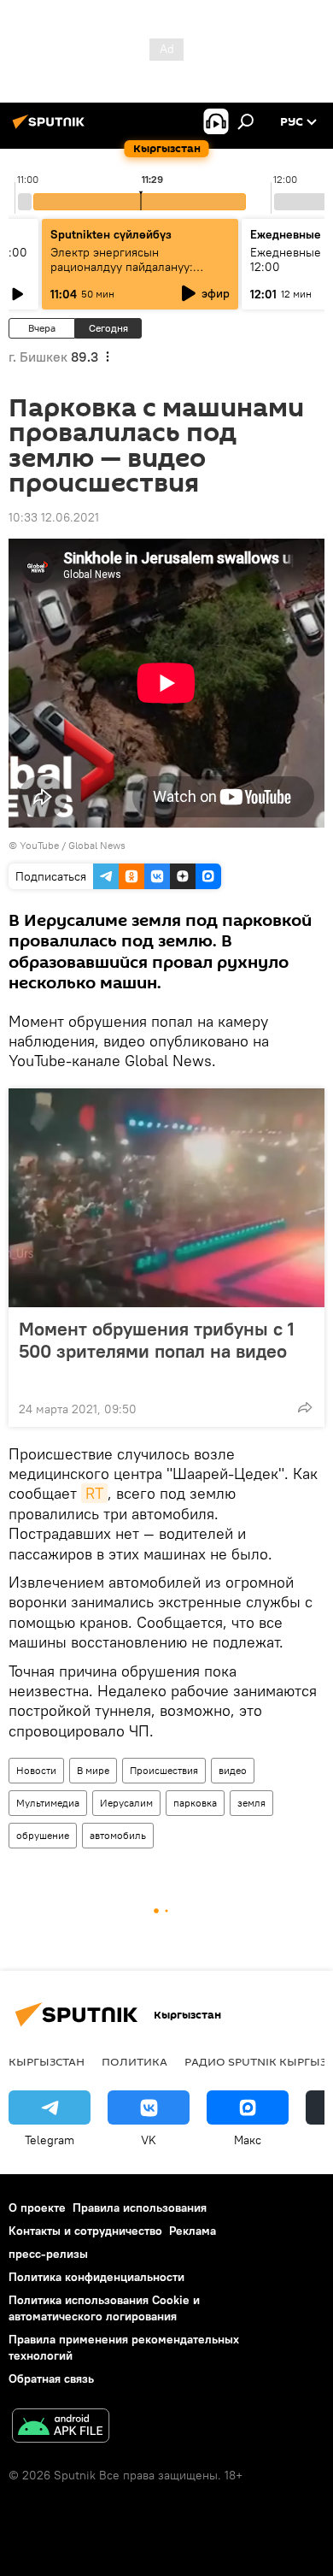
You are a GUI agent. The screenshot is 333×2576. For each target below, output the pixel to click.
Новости (36, 1770)
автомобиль (118, 1835)
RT (94, 1493)
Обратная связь (51, 2379)
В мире (93, 1770)
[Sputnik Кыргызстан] (51, 128)
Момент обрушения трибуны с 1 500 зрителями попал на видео (157, 1340)
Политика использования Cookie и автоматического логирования (104, 2308)
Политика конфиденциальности (96, 2277)
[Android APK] (61, 2428)
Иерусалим (126, 1803)
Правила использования (140, 2208)
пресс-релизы (48, 2254)
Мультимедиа (48, 1803)
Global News (97, 845)
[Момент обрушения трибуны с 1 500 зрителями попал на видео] (166, 1198)
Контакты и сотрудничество (85, 2231)
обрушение (43, 1835)
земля (251, 1803)
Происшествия (164, 1770)
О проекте (37, 2208)
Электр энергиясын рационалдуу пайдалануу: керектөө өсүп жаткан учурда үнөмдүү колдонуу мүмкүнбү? (134, 274)
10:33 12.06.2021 (54, 517)
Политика (134, 2061)
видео (233, 1770)
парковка (195, 1803)
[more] (305, 1407)
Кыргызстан (47, 2061)
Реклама (193, 2231)
